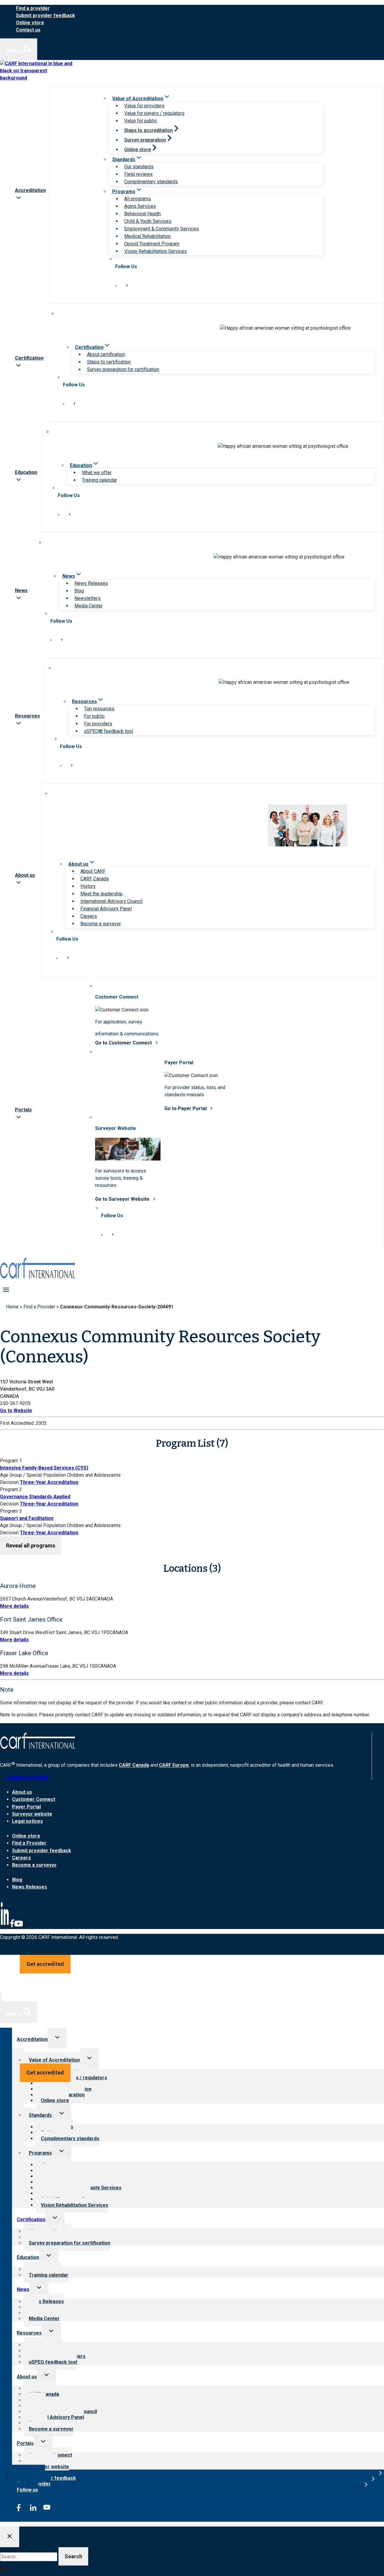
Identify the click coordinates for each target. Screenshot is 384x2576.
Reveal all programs (31, 1546)
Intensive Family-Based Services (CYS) (44, 1468)
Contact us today (27, 1777)
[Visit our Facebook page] (127, 285)
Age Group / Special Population (33, 1475)
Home (12, 1307)
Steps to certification (109, 362)
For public (94, 716)
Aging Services (140, 206)
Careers (89, 916)
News (23, 2289)
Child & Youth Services (148, 221)
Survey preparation (145, 140)
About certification (106, 354)
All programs (138, 199)
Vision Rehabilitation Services (156, 251)
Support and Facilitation (27, 1518)
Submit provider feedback (45, 15)
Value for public (141, 121)
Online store (30, 23)
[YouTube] (19, 1926)
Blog (79, 591)
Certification (31, 2220)
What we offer (97, 473)
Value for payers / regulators (154, 113)
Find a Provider (39, 1307)
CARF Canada (94, 879)
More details (14, 1606)
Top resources (99, 709)
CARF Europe (174, 1765)
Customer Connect (34, 1799)
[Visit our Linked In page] (116, 285)
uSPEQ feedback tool (53, 2362)
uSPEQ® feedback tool (108, 731)
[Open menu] (6, 1289)
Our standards (139, 167)
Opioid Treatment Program (152, 244)
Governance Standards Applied (35, 1497)
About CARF (93, 871)
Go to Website (16, 1411)
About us (22, 1792)
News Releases (91, 583)
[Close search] (10, 2537)
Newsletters (87, 598)
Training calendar (99, 480)
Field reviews (138, 174)
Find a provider (33, 8)
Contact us (28, 30)
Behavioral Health (142, 214)
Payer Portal (26, 1807)
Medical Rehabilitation (147, 236)
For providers (98, 724)
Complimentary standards (151, 182)
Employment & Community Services (162, 229)
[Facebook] (12, 1926)
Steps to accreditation (148, 130)
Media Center (88, 606)
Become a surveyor (101, 924)
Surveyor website (32, 1814)
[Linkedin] (5, 1926)
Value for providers (144, 106)
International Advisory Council (111, 901)
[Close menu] (1, 1997)
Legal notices (27, 1821)
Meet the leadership (102, 894)
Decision (9, 1482)
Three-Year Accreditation (49, 1482)
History (88, 886)
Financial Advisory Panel (106, 909)
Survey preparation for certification (123, 369)
